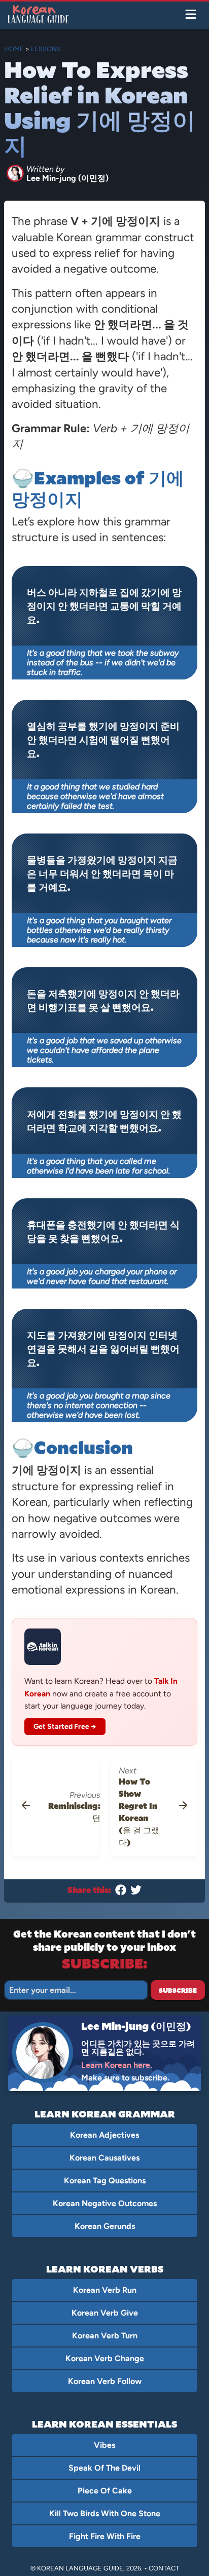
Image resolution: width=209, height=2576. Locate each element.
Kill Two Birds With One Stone (105, 2513)
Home (14, 49)
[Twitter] (136, 1892)
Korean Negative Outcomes (105, 2203)
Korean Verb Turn (105, 2336)
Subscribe (178, 1990)
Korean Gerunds (105, 2226)
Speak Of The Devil (104, 2468)
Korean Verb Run (105, 2290)
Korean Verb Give (105, 2313)
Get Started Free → (65, 1727)
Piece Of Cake (105, 2491)
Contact (164, 2568)
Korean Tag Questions (105, 2181)
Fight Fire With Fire (105, 2536)
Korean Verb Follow (105, 2381)
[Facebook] (121, 1892)
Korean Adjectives (104, 2135)
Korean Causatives (104, 2158)
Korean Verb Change (105, 2358)
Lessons (46, 49)
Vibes (104, 2445)
